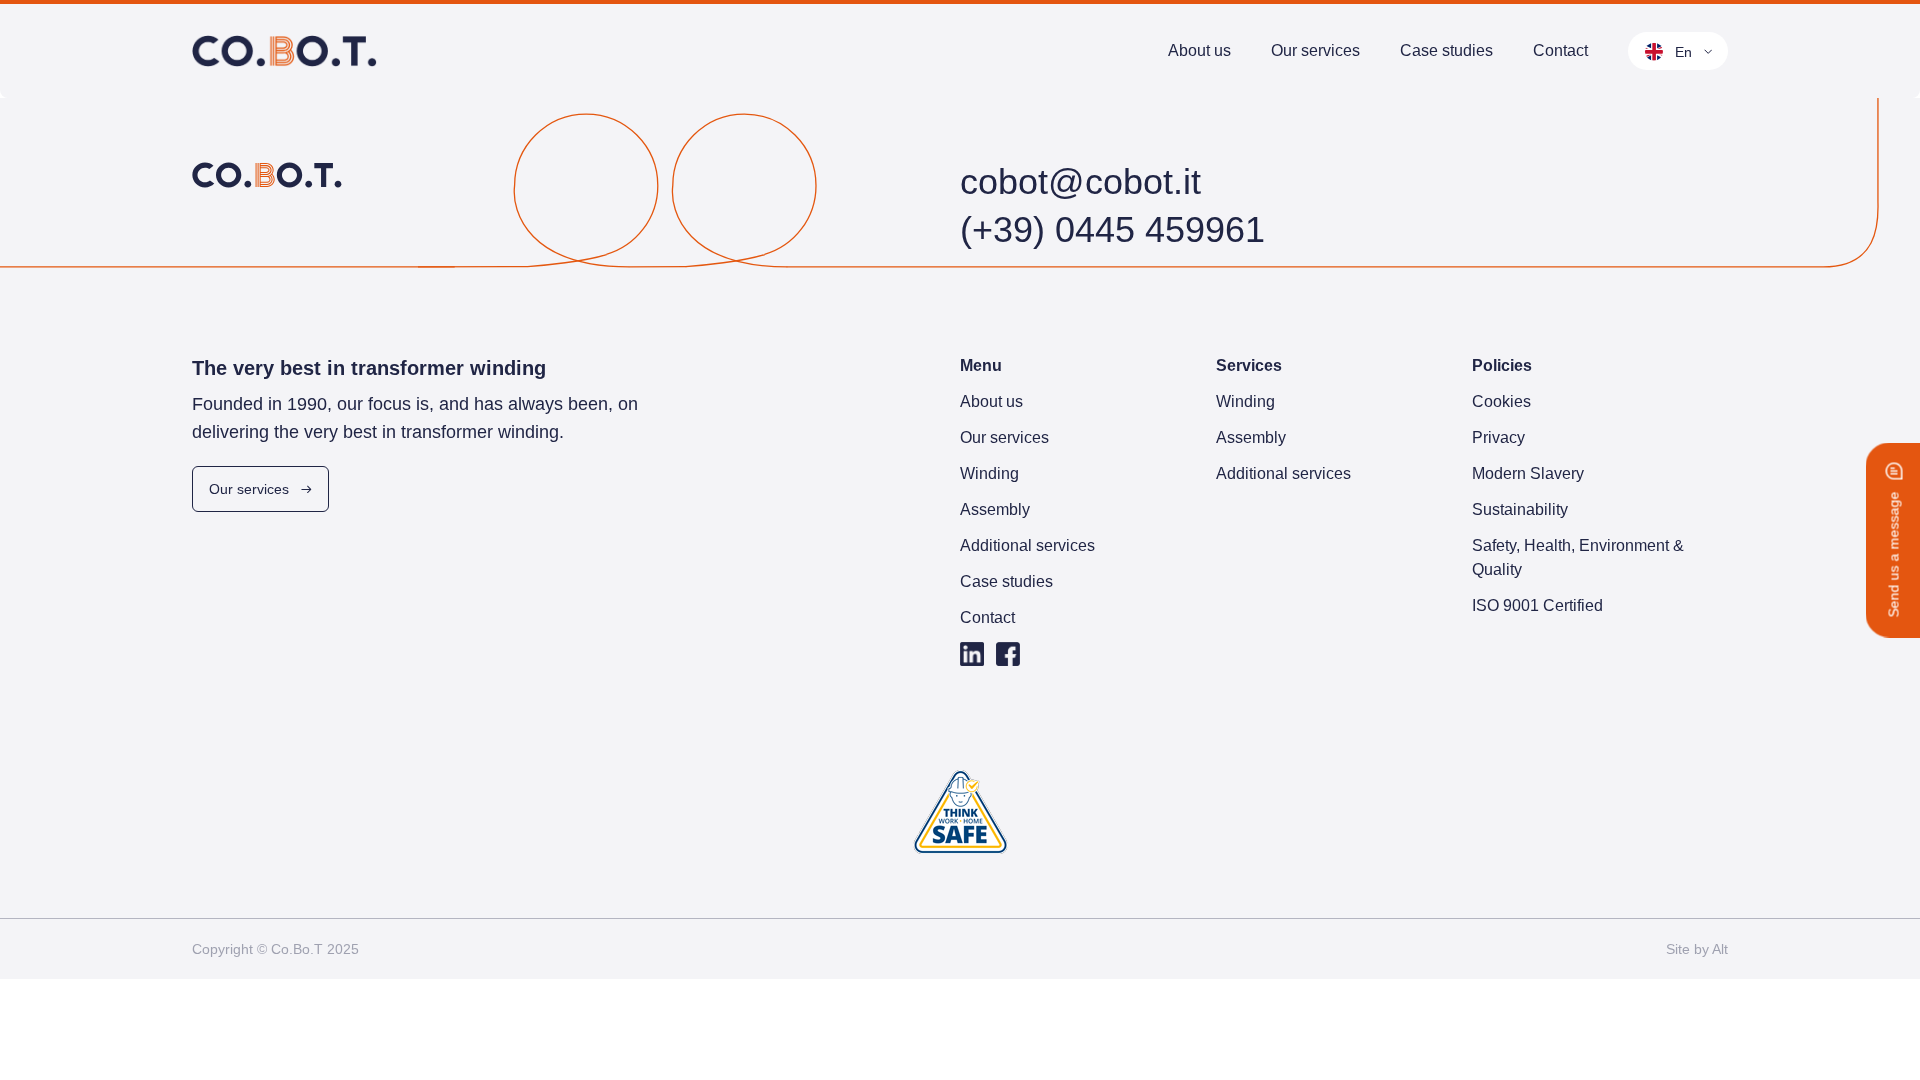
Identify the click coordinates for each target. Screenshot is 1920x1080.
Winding (1312, 81)
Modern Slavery (1528, 473)
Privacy (1498, 437)
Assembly (1317, 105)
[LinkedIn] (972, 654)
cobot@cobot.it (1080, 182)
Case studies (1446, 50)
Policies (1502, 365)
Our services (1315, 50)
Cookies (1501, 401)
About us (1199, 50)
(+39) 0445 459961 (1112, 230)
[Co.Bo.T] (285, 51)
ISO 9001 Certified (1537, 605)
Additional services (1027, 545)
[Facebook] (1008, 654)
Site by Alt (1697, 949)
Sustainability (1520, 509)
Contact (1560, 50)
